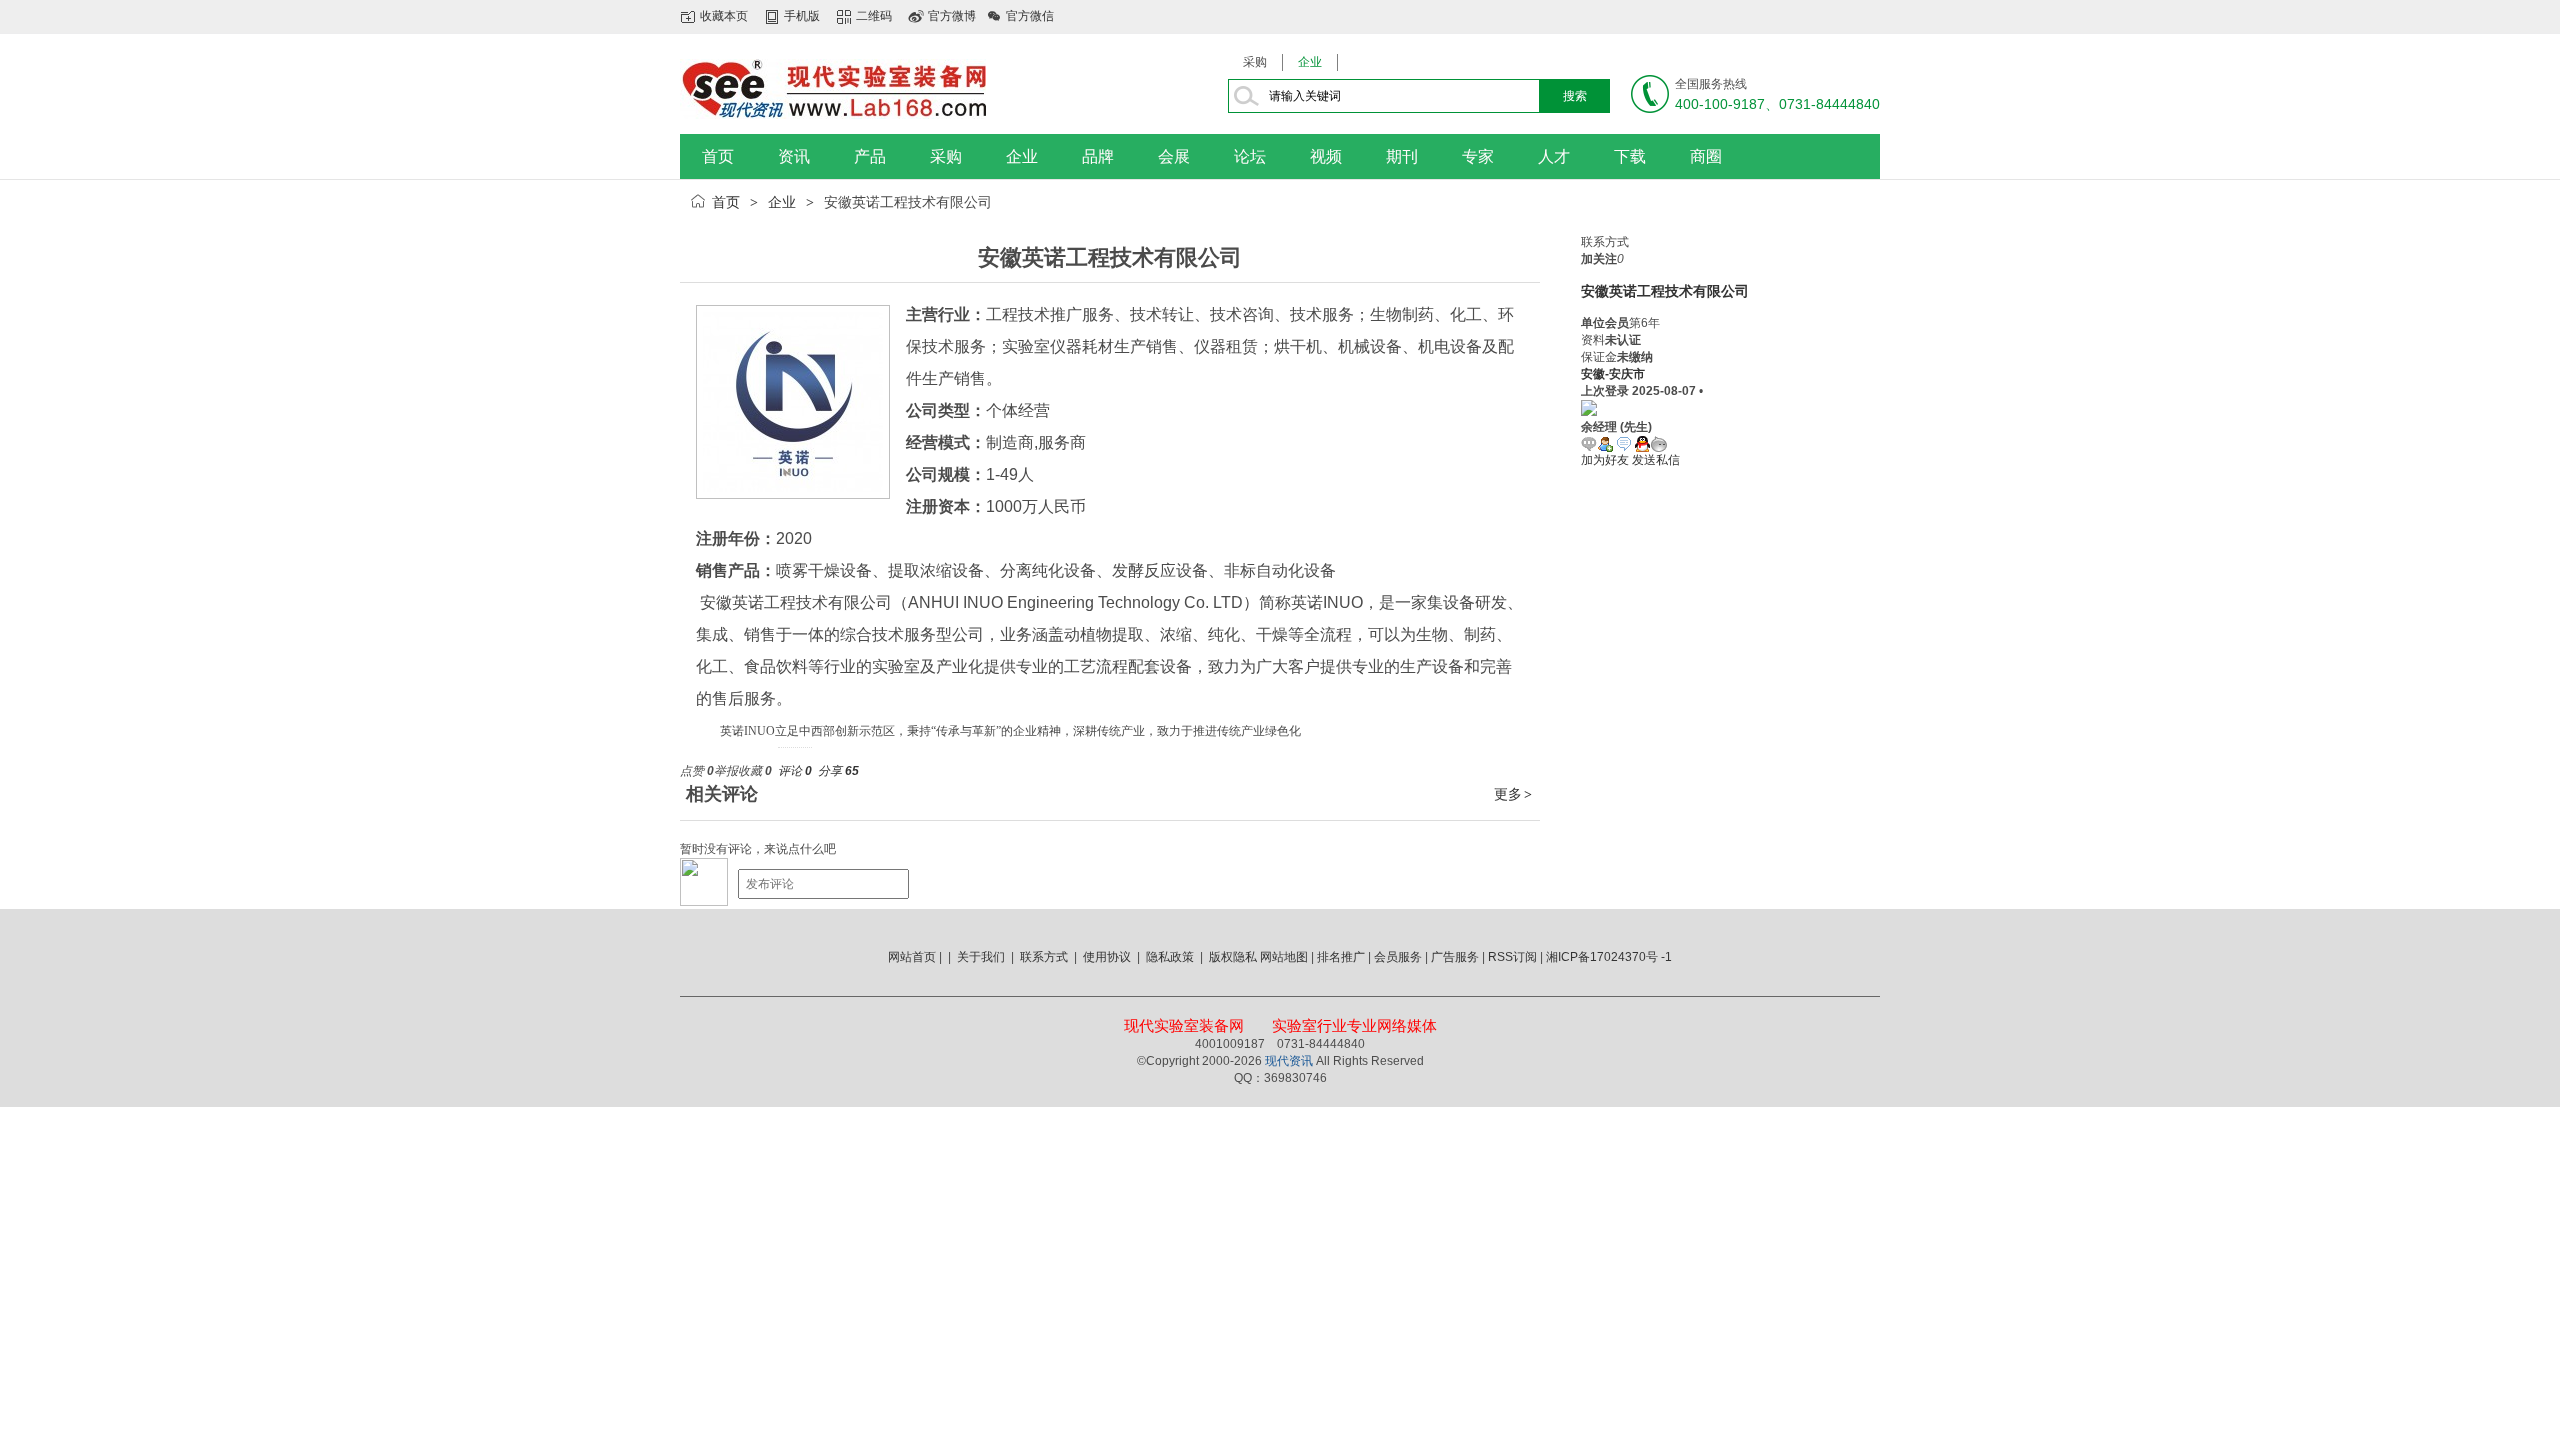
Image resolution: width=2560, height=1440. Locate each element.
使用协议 (1107, 957)
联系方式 (1044, 957)
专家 (1478, 156)
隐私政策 (1170, 957)
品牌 (1098, 156)
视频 (1326, 156)
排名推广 (1341, 957)
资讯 (794, 156)
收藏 (755, 771)
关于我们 (981, 957)
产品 (870, 156)
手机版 (802, 16)
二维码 (874, 16)
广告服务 (1455, 957)
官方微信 (1030, 16)
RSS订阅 (1512, 957)
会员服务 (1398, 957)
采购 (1255, 62)
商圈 (1706, 156)
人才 (1554, 156)
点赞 (697, 771)
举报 (726, 771)
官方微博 (952, 16)
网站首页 (912, 957)
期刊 (1402, 156)
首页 (718, 156)
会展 (1174, 156)
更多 (1513, 794)
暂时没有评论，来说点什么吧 (758, 849)
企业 (1310, 62)
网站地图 (1284, 957)
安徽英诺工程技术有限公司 (1665, 291)
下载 (1630, 156)
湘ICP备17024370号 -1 (1609, 957)
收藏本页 (724, 16)
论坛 (1250, 156)
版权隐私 (1233, 957)
